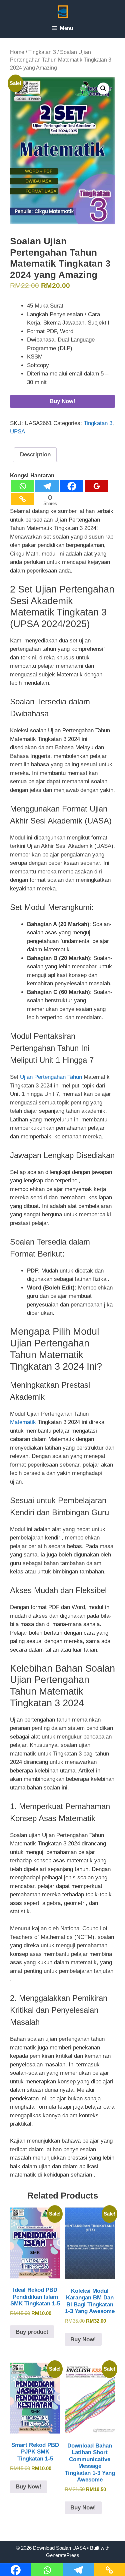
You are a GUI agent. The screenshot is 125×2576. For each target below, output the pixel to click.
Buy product (32, 2332)
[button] (103, 89)
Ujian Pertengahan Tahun (51, 1077)
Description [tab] (35, 455)
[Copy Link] (22, 499)
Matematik (24, 1422)
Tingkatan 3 (42, 52)
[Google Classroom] (96, 486)
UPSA (17, 432)
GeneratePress (63, 2555)
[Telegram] (47, 486)
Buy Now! (62, 401)
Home (17, 52)
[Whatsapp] (22, 486)
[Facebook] (72, 486)
